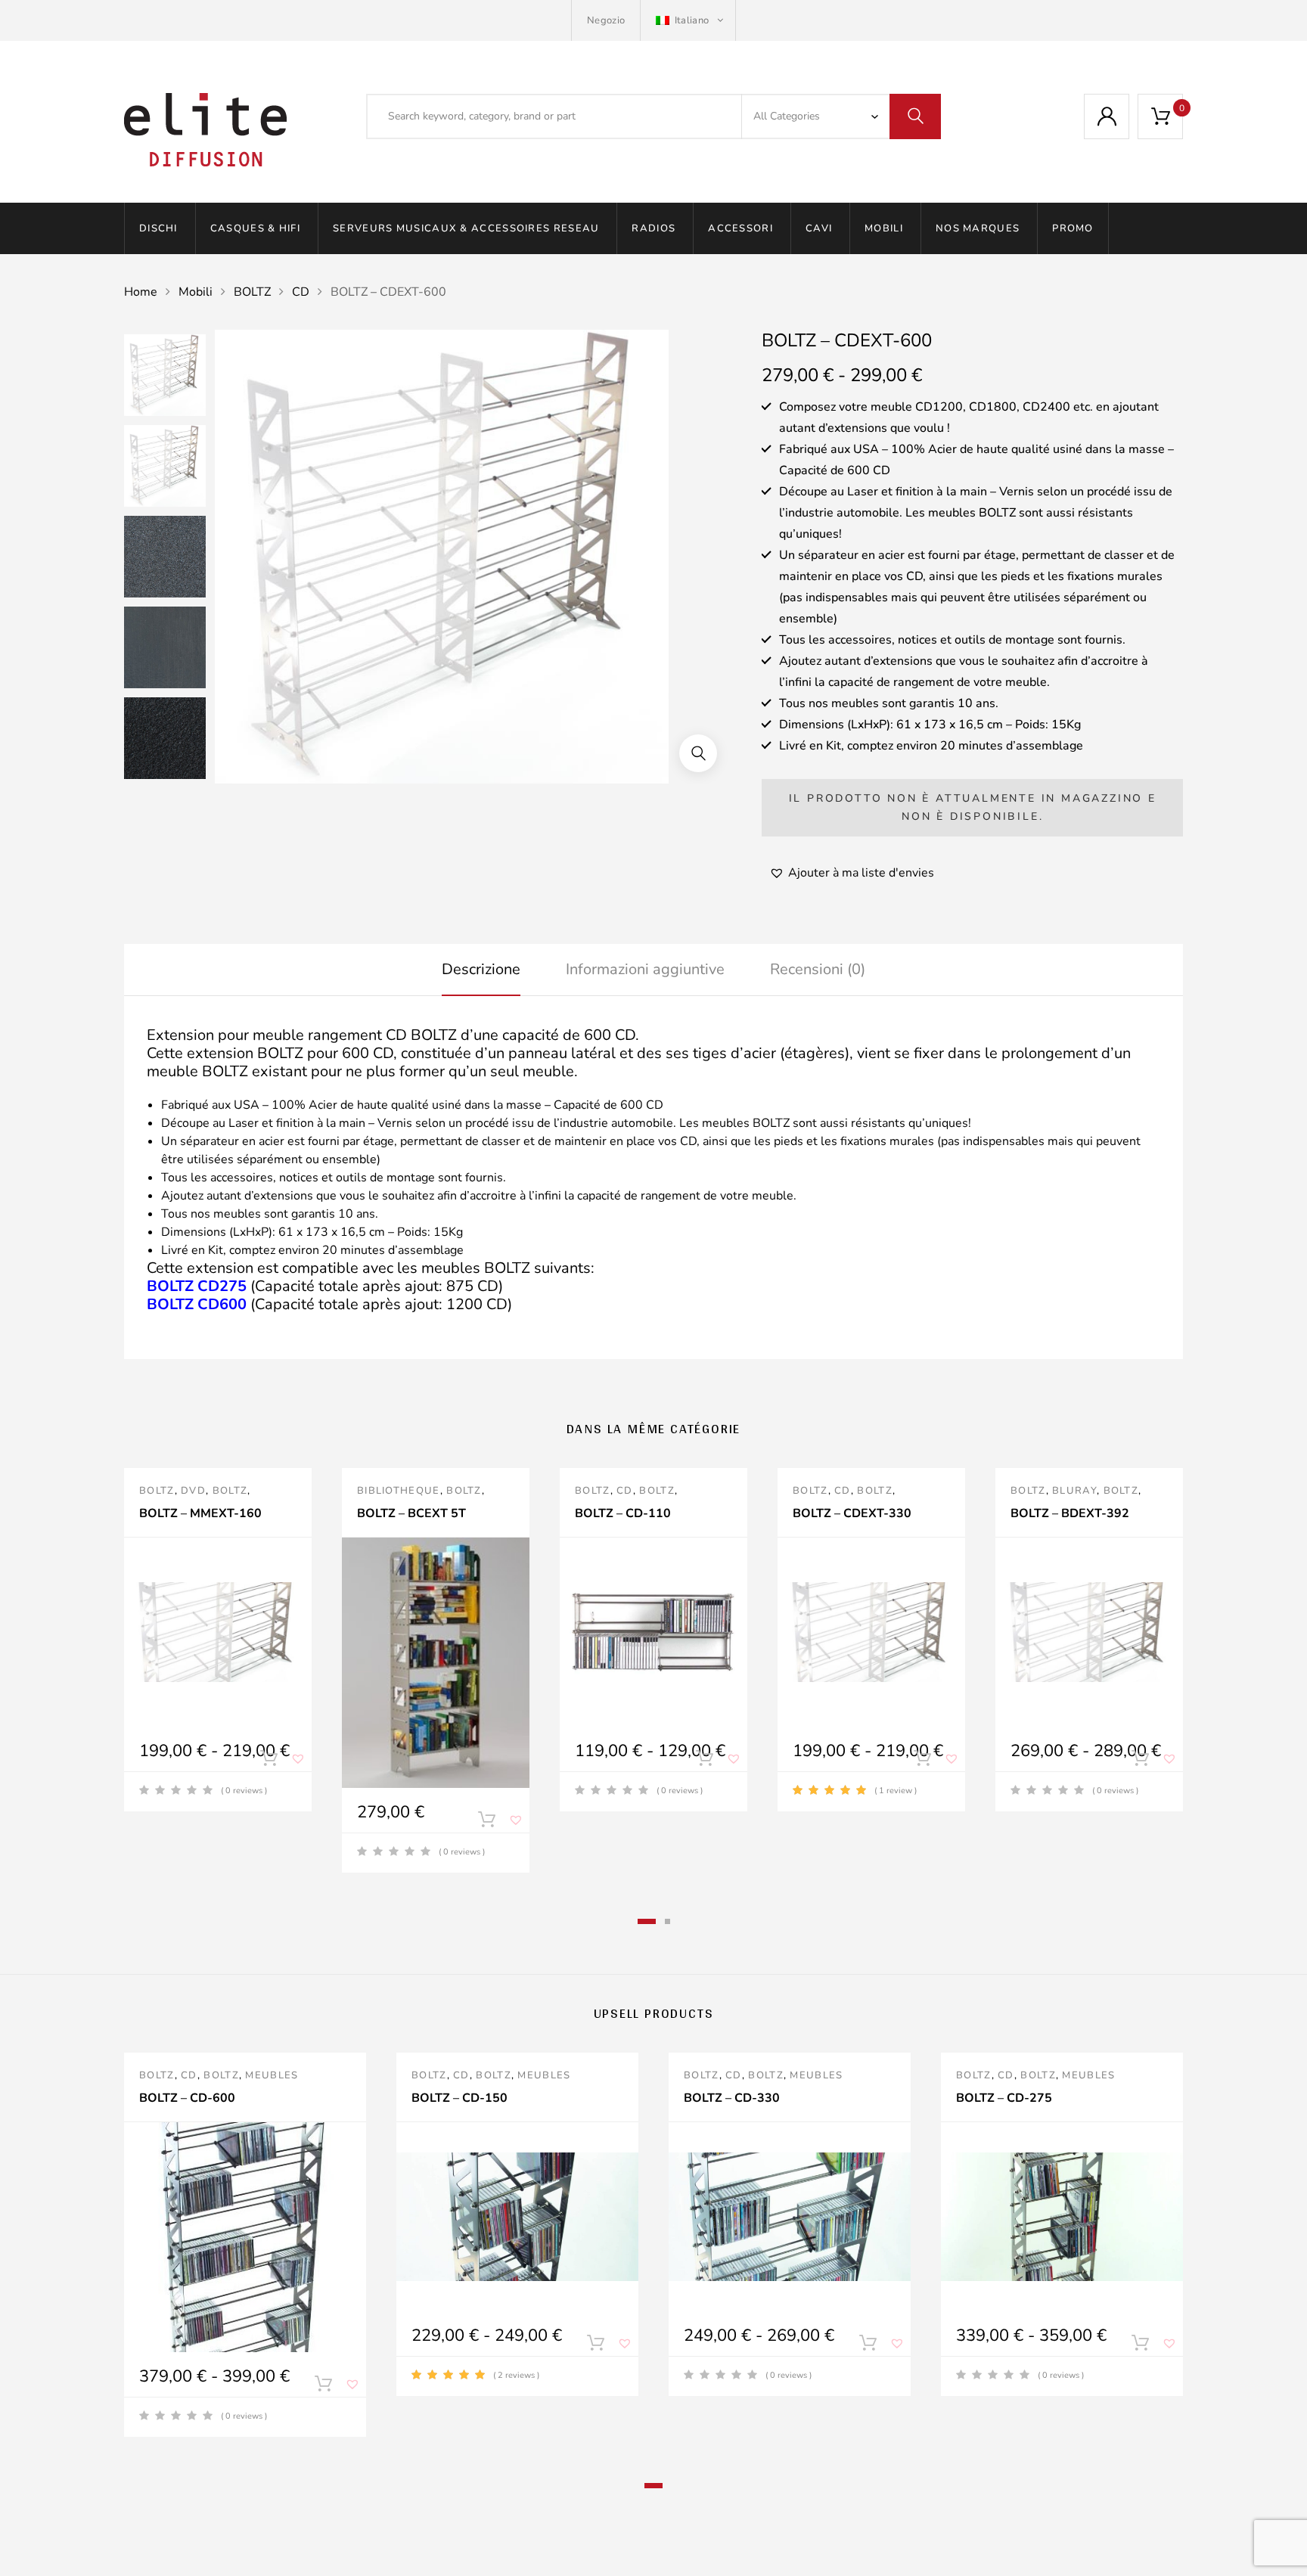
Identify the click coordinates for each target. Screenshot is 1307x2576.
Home (141, 292)
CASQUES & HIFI (255, 228)
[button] (698, 753)
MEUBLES (272, 2075)
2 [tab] (667, 1921)
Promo (1073, 228)
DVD (193, 1491)
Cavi (819, 228)
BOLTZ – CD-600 (187, 2098)
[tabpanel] (218, 1640)
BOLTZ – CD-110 (623, 1513)
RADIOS (653, 228)
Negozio (606, 20)
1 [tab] (647, 1921)
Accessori (740, 228)
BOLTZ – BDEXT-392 (1070, 1513)
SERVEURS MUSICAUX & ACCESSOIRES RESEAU (466, 228)
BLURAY (1074, 1491)
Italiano (691, 20)
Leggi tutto (486, 1823)
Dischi (158, 228)
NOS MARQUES (978, 228)
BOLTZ (252, 292)
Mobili (884, 228)
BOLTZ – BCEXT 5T (411, 1513)
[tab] (481, 970)
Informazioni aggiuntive (645, 969)
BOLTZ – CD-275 (1004, 2098)
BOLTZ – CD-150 (459, 2098)
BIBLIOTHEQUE (399, 1491)
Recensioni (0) (818, 969)
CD (301, 292)
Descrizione (481, 969)
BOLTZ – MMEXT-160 (200, 1513)
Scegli (269, 1761)
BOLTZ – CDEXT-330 (852, 1513)
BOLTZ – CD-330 (732, 2098)
